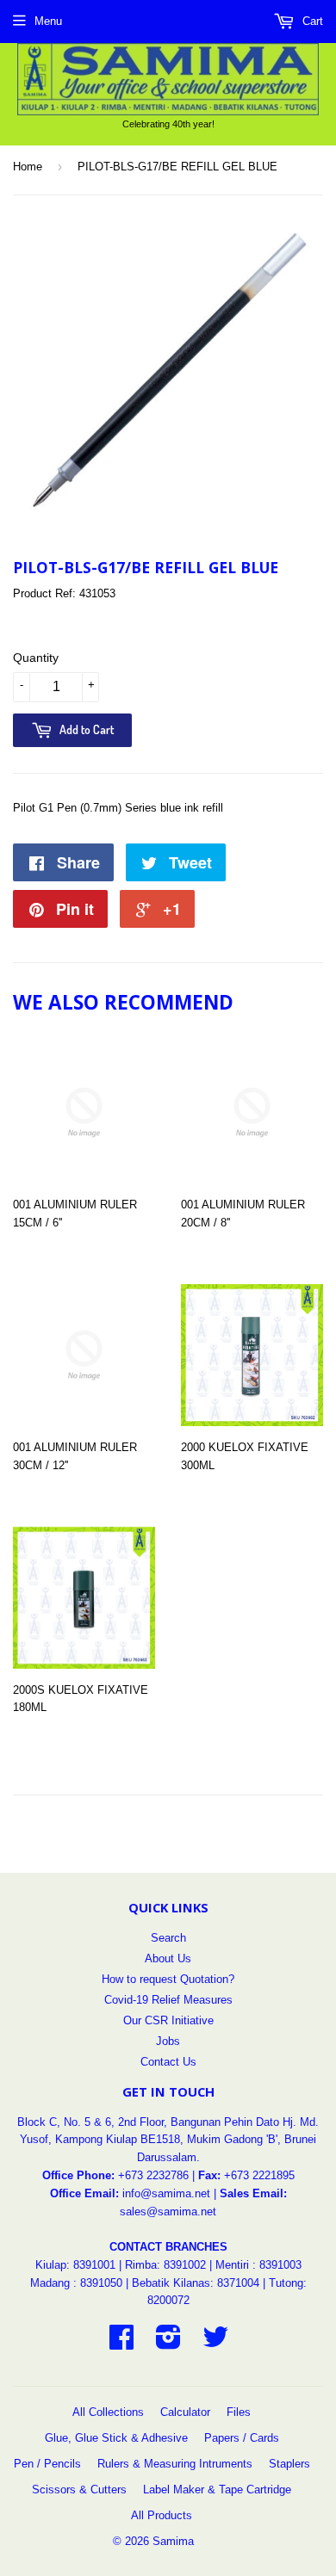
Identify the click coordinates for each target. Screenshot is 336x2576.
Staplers (289, 2464)
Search (168, 1938)
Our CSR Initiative (168, 2020)
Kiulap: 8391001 (77, 2265)
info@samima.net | (171, 2193)
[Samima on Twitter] (215, 2343)
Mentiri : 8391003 (258, 2265)
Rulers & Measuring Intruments (175, 2464)
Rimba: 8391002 (165, 2265)
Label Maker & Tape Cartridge (217, 2490)
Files (239, 2412)
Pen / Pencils (47, 2464)
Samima (173, 2541)
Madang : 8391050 (76, 2283)
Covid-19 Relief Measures (168, 2000)
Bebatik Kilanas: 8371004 (197, 2283)
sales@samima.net (168, 2212)
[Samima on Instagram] (168, 2343)
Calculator (185, 2412)
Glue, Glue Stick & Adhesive (116, 2438)
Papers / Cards (242, 2438)
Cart (311, 21)
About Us (168, 1958)
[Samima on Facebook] (121, 2343)
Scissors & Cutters (79, 2490)
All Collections (108, 2412)
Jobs (168, 2041)
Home (28, 167)
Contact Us (168, 2062)
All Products (162, 2515)
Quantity (36, 658)
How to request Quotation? (168, 1979)
